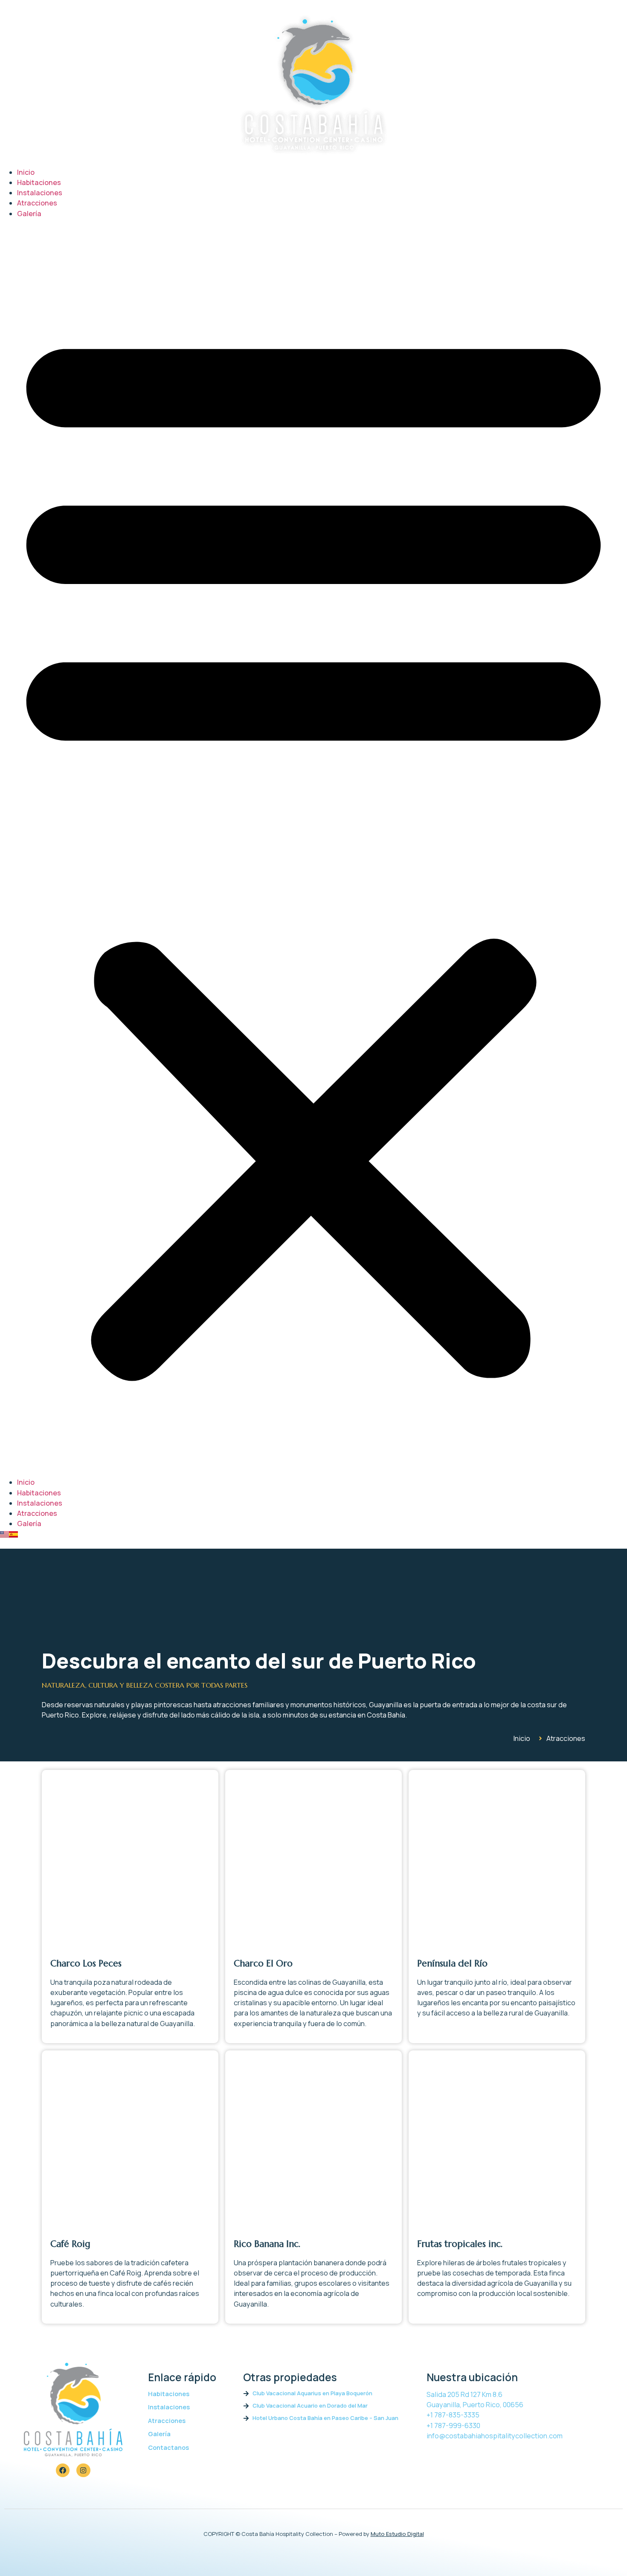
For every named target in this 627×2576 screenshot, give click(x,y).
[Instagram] (83, 2470)
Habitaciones (39, 182)
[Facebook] (63, 2470)
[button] (313, 848)
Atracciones (37, 203)
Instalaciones (40, 193)
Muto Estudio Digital (397, 2534)
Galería (29, 214)
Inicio (26, 172)
